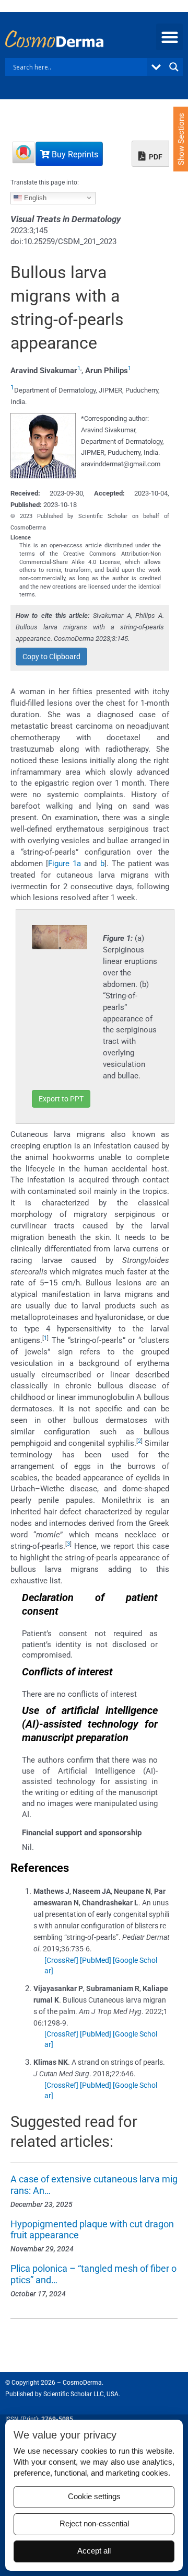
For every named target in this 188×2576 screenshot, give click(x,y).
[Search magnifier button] (174, 67)
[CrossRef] (61, 1960)
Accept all (94, 2551)
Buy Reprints (74, 154)
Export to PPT (61, 1099)
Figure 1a (64, 864)
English (34, 197)
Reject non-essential (94, 2524)
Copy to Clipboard (51, 657)
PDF (155, 157)
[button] (169, 37)
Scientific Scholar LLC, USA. (82, 2394)
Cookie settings (94, 2497)
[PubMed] (96, 1960)
